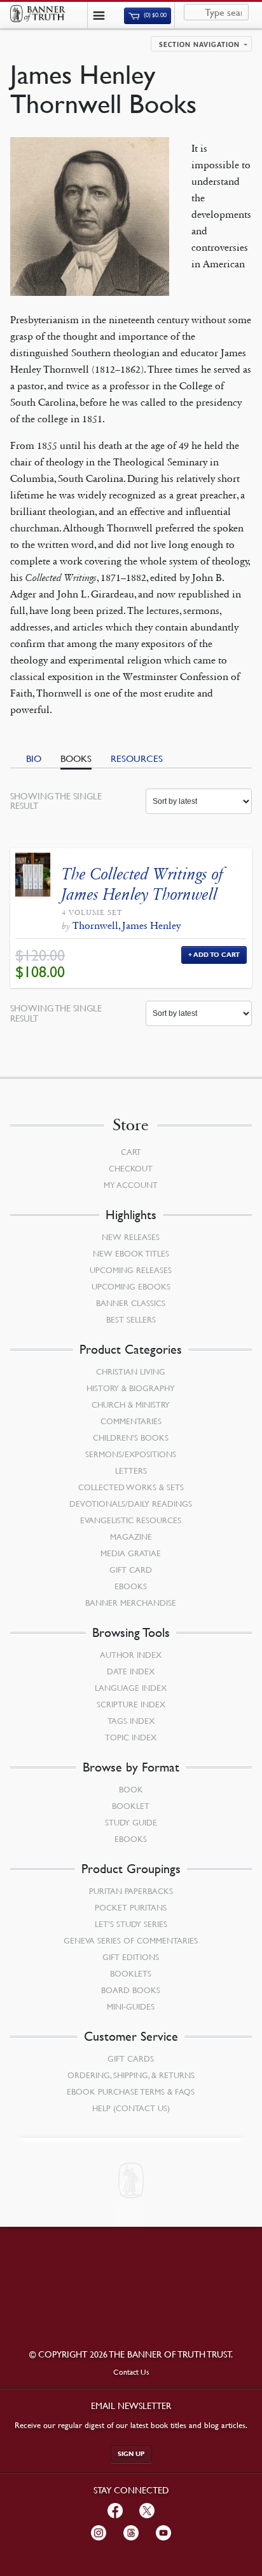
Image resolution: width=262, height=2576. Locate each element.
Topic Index (131, 1737)
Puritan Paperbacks (131, 1891)
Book (131, 1789)
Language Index (131, 1688)
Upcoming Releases (131, 1270)
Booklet (131, 1806)
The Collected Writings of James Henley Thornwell (142, 884)
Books (76, 758)
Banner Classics (131, 1303)
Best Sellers (131, 1319)
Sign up (131, 2454)
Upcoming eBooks (131, 1286)
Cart (131, 1152)
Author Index (131, 1655)
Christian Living (131, 1371)
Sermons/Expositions (131, 1454)
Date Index (131, 1671)
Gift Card (131, 1570)
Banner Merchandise (131, 1603)
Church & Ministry (131, 1405)
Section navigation (199, 45)
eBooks (131, 1586)
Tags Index (131, 1721)
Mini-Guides (131, 2006)
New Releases (131, 1237)
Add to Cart (217, 955)
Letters (131, 1471)
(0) (155, 16)
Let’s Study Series (131, 1924)
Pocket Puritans (131, 1907)
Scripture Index (131, 1704)
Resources (137, 758)
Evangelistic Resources (131, 1520)
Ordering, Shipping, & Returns (131, 2075)
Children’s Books (131, 1438)
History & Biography (131, 1388)
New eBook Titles (131, 1253)
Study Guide (131, 1822)
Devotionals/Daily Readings (131, 1504)
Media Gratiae (131, 1553)
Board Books (131, 1990)
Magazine (131, 1537)
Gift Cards (131, 2059)
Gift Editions (131, 1957)
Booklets (131, 1973)
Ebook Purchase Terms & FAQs (131, 2092)
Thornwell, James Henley (127, 925)
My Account (131, 1185)
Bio (34, 758)
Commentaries (131, 1421)
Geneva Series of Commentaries (131, 1940)
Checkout (131, 1168)
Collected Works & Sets (131, 1487)
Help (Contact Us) (131, 2108)
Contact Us (131, 2372)
